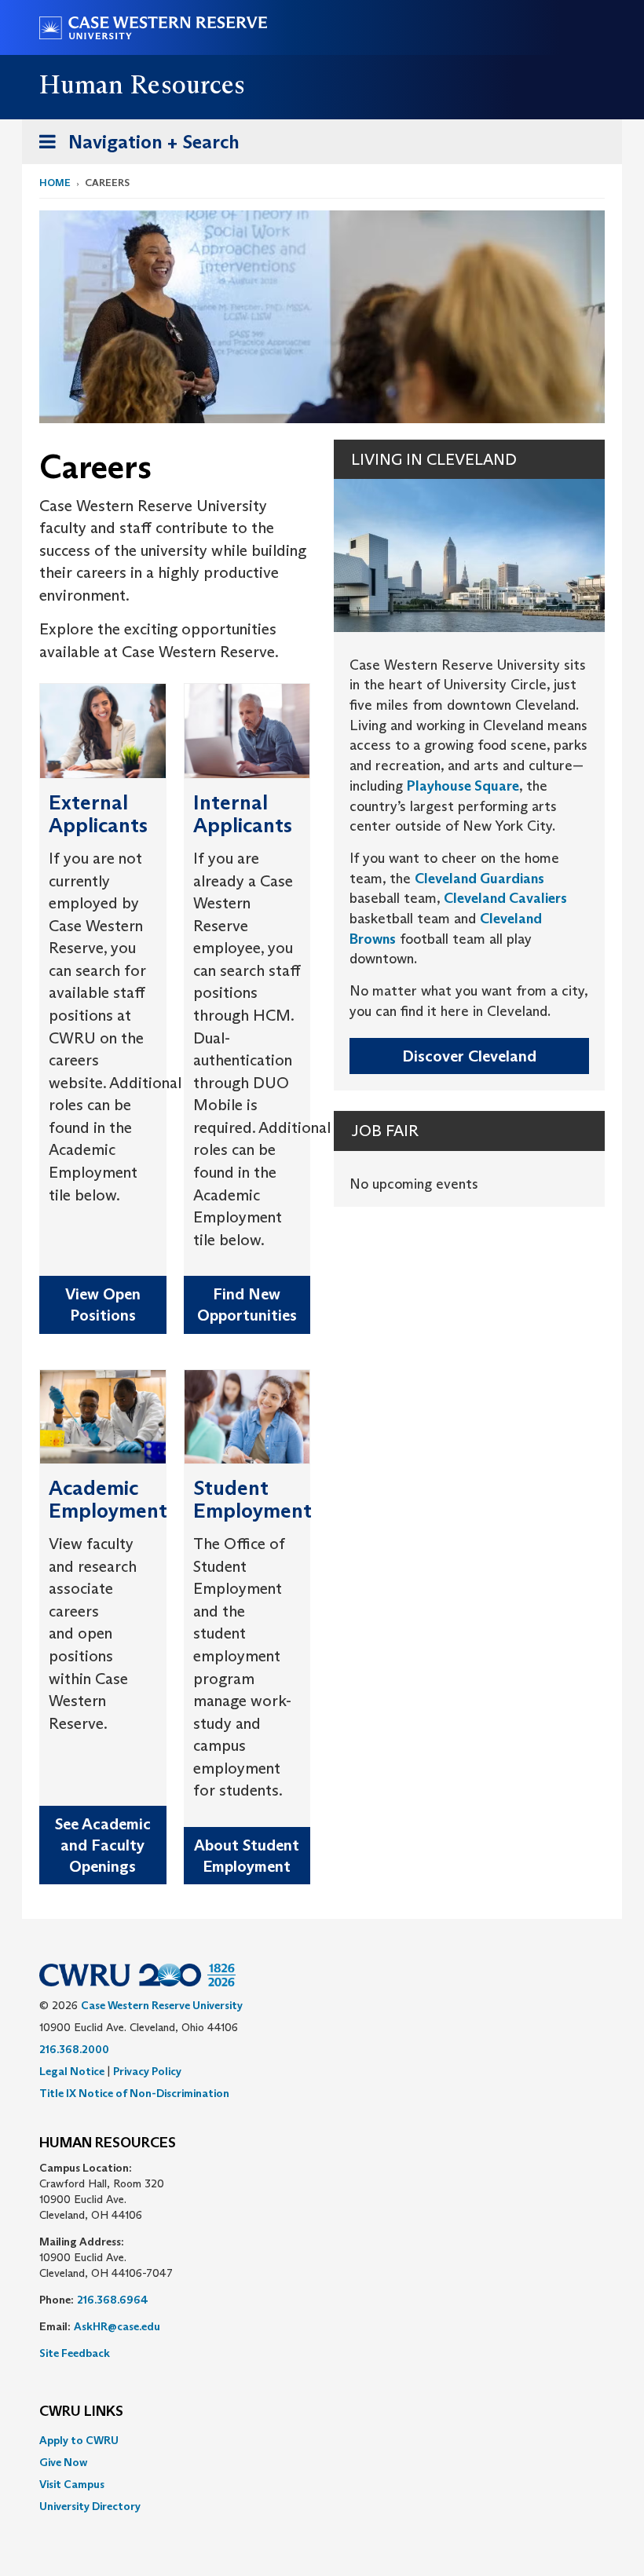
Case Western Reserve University (162, 2005)
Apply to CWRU (79, 2440)
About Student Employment (247, 1856)
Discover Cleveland (469, 1056)
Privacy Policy (147, 2071)
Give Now (63, 2462)
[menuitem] (322, 2440)
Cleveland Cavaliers (505, 898)
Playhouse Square (463, 786)
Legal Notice (72, 2071)
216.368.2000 (74, 2049)
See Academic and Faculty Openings (103, 1845)
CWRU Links (81, 2412)
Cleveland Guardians (479, 879)
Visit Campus (72, 2484)
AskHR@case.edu (117, 2326)
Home (55, 183)
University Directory (90, 2506)
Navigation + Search (134, 147)
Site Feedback (75, 2353)
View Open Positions (103, 1304)
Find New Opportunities (247, 1304)
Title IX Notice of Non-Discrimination (134, 2093)
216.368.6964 (113, 2300)
